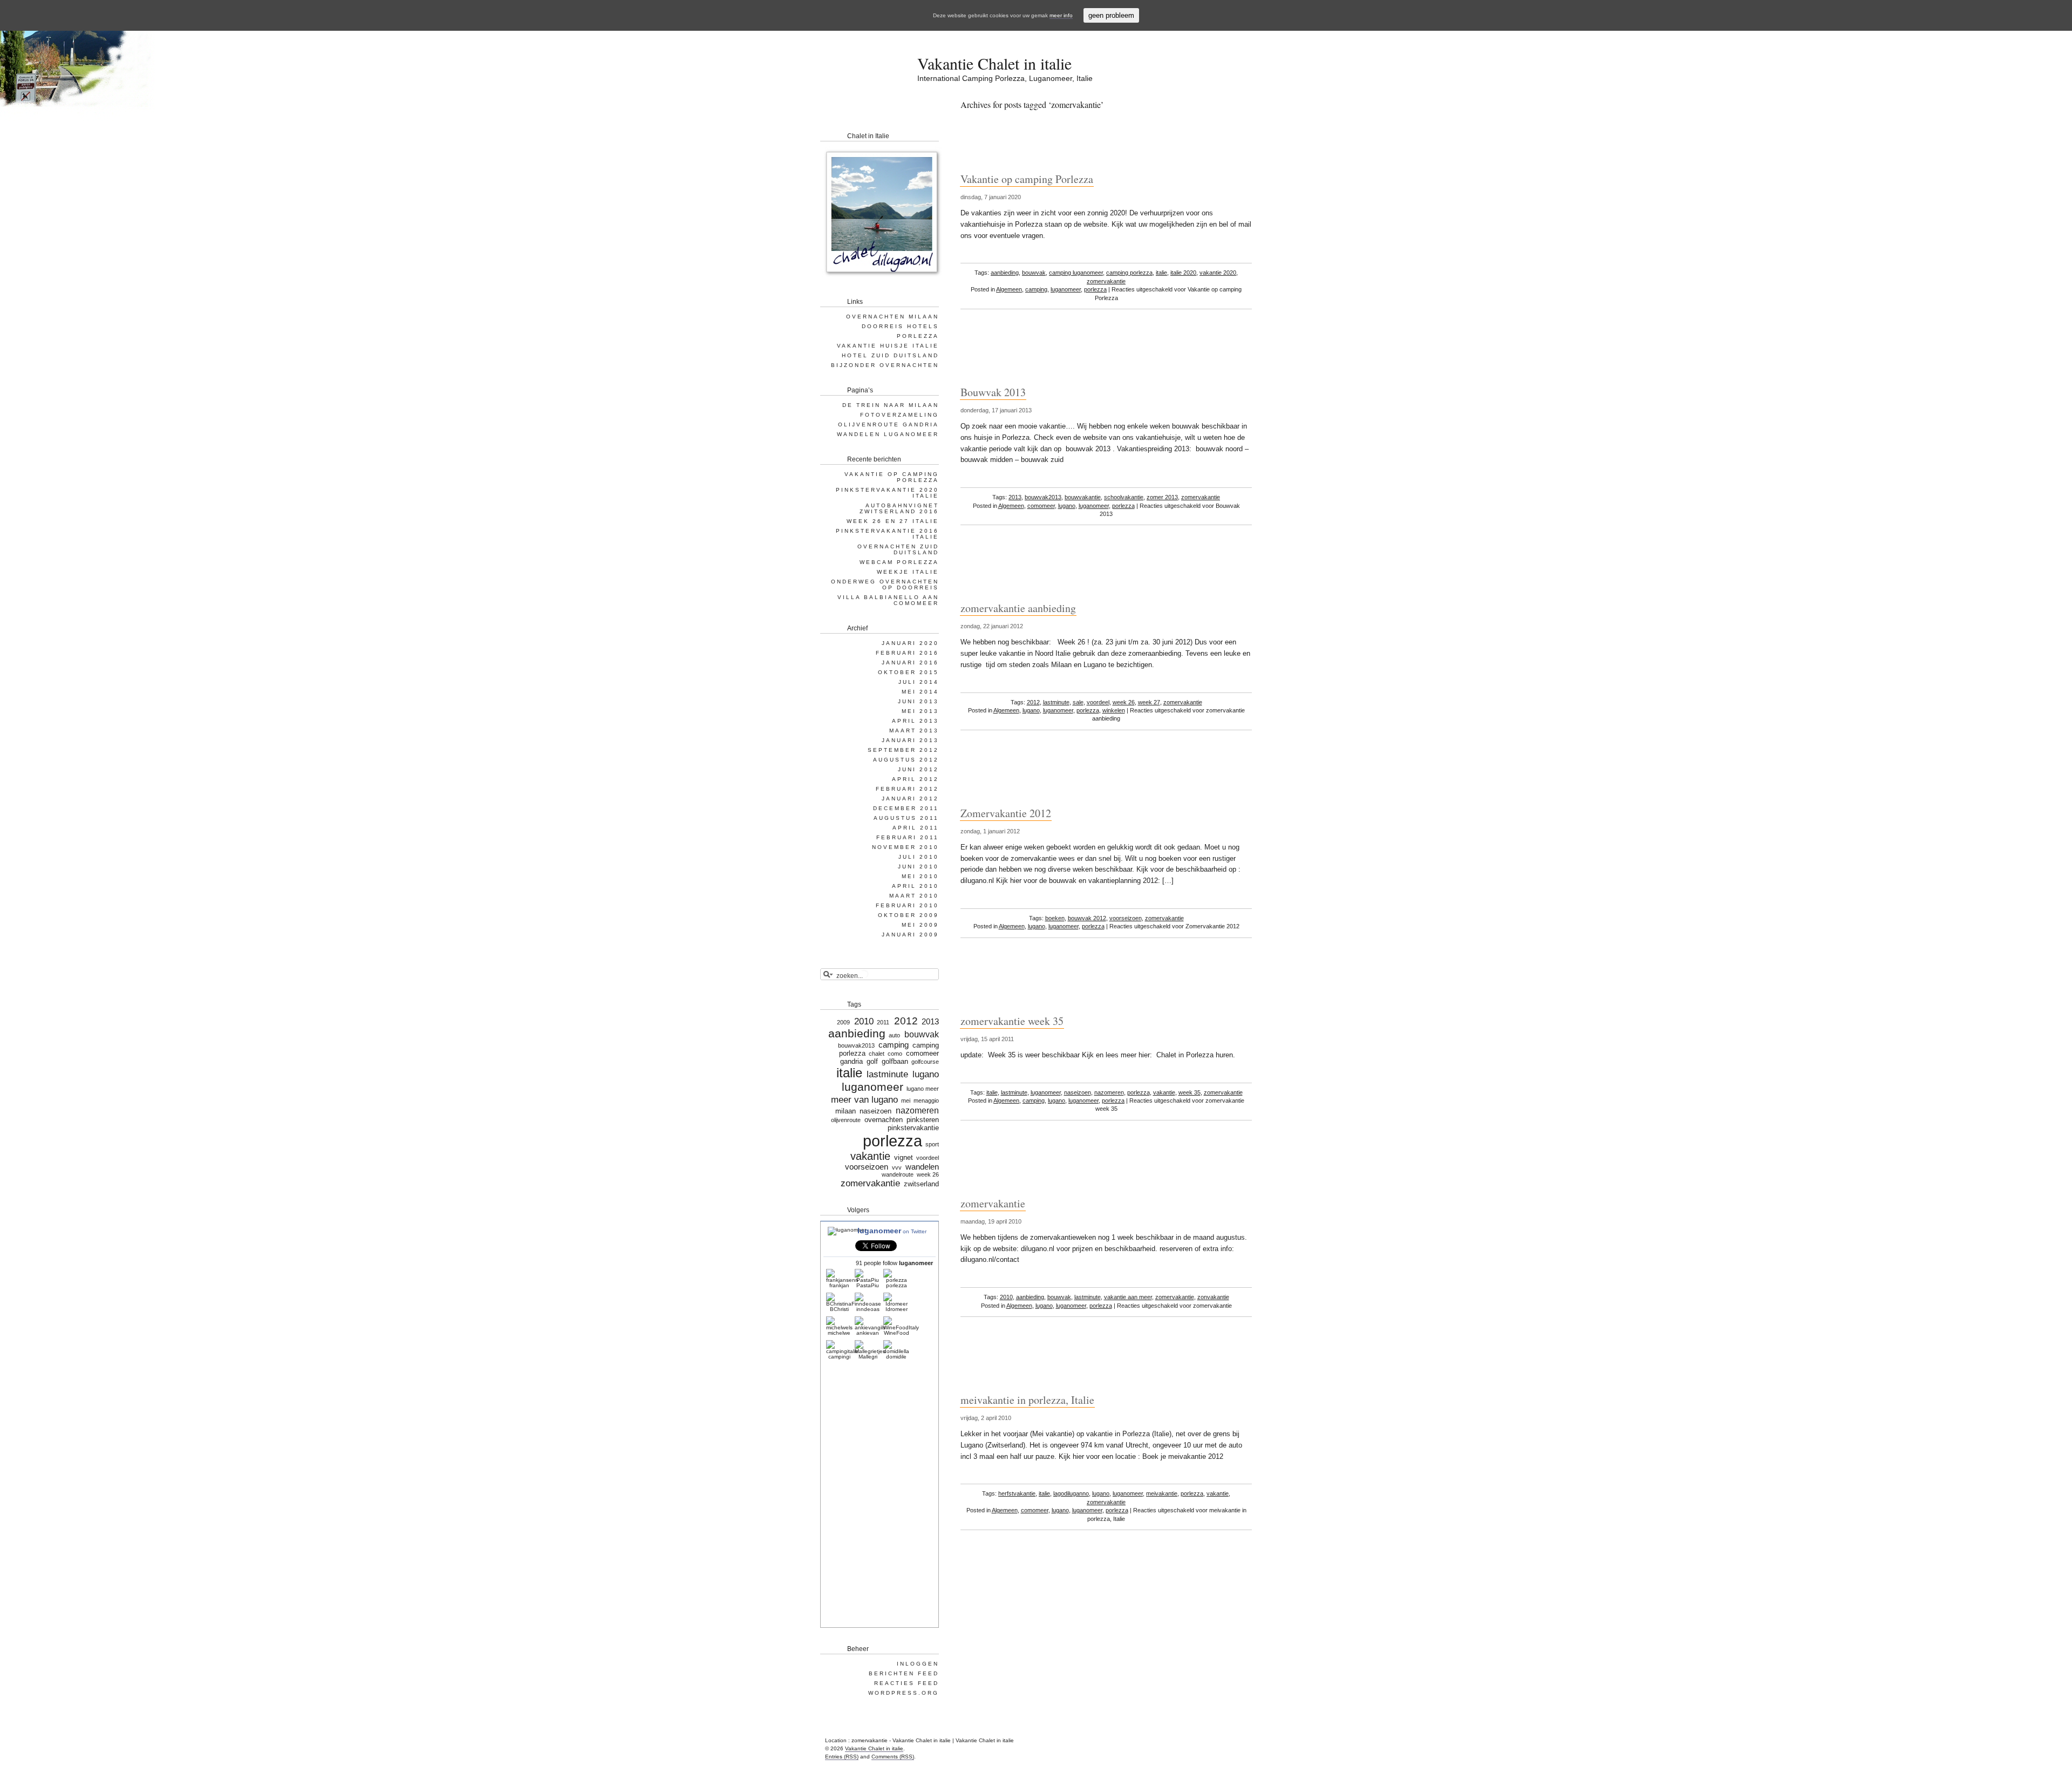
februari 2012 (907, 789)
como (895, 1054)
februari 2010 (907, 905)
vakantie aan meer (1128, 1297)
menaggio (926, 1101)
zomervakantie (1106, 281)
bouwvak (1034, 273)
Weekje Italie (908, 572)
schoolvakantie (1124, 497)
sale (1078, 702)
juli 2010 (919, 857)
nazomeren (1109, 1092)
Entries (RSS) (842, 1757)
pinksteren (923, 1120)
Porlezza (918, 336)
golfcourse (925, 1062)
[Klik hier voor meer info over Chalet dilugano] (881, 278)
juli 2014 (919, 682)
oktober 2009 (908, 915)
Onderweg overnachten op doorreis (885, 585)
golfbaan (895, 1061)
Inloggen (918, 1664)
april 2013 (915, 721)
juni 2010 (918, 867)
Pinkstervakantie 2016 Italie (887, 534)
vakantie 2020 (1218, 273)
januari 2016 (910, 663)
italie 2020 (1183, 273)
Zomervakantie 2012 (1006, 813)
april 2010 (915, 886)
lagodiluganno (1071, 1493)
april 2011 (916, 828)
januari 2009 (910, 935)
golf (872, 1061)
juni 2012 (918, 769)
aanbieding (1005, 273)
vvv (897, 1167)
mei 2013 (920, 711)
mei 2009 (920, 925)
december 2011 (906, 808)
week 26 (1124, 702)
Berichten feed (904, 1673)
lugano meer (923, 1089)
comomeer (1041, 506)
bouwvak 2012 (1087, 918)
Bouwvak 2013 (993, 392)
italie (1161, 273)
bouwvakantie (1083, 497)
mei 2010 (920, 876)
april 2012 (915, 779)
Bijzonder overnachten (885, 365)
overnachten (884, 1120)
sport (932, 1144)
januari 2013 (910, 740)
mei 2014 (920, 692)
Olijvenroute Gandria (888, 424)
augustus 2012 (906, 760)
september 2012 (903, 750)
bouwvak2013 (1043, 497)
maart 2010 (914, 896)
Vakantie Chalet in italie (994, 63)
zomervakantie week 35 (1012, 1021)
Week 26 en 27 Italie (893, 521)
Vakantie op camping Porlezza (1027, 179)
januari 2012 (910, 799)
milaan (846, 1111)
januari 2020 (910, 643)
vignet (904, 1157)
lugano (1067, 506)
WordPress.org (904, 1693)
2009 (843, 1022)
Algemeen (1009, 289)
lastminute (1056, 702)
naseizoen (1078, 1092)
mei (906, 1101)
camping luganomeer (1076, 273)
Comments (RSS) (893, 1757)
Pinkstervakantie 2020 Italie (887, 493)
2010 (1006, 1297)
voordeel (1098, 702)
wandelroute (898, 1174)
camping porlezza (1129, 273)
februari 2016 (907, 653)
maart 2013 (914, 731)
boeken (1055, 918)
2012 (1033, 702)
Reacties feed (906, 1683)
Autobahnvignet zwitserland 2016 (899, 508)
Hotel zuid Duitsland (890, 355)
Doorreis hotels (900, 326)
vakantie (1164, 1092)
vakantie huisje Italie (888, 346)
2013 (1015, 497)
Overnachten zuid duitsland (898, 549)
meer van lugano (864, 1099)
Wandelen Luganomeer (888, 434)
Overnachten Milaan (892, 317)
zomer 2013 (1162, 497)
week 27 (1149, 702)
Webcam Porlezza (899, 562)
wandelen (922, 1167)
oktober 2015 (908, 672)
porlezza (1095, 289)
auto (894, 1035)
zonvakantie (1213, 1297)
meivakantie (1162, 1493)
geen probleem (1111, 15)
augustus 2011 (906, 818)
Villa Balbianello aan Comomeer (888, 600)
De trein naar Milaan (891, 405)
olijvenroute (846, 1120)
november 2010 (905, 847)
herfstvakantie (1017, 1493)
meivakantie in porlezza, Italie (1027, 1400)
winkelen (1114, 710)
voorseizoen (1126, 918)
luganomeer (1066, 289)
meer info (1061, 15)
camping (1036, 289)
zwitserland (921, 1184)
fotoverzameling (899, 415)
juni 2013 (918, 701)
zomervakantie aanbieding (1018, 608)
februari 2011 (908, 837)
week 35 (1190, 1092)
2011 (883, 1022)
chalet (877, 1054)
